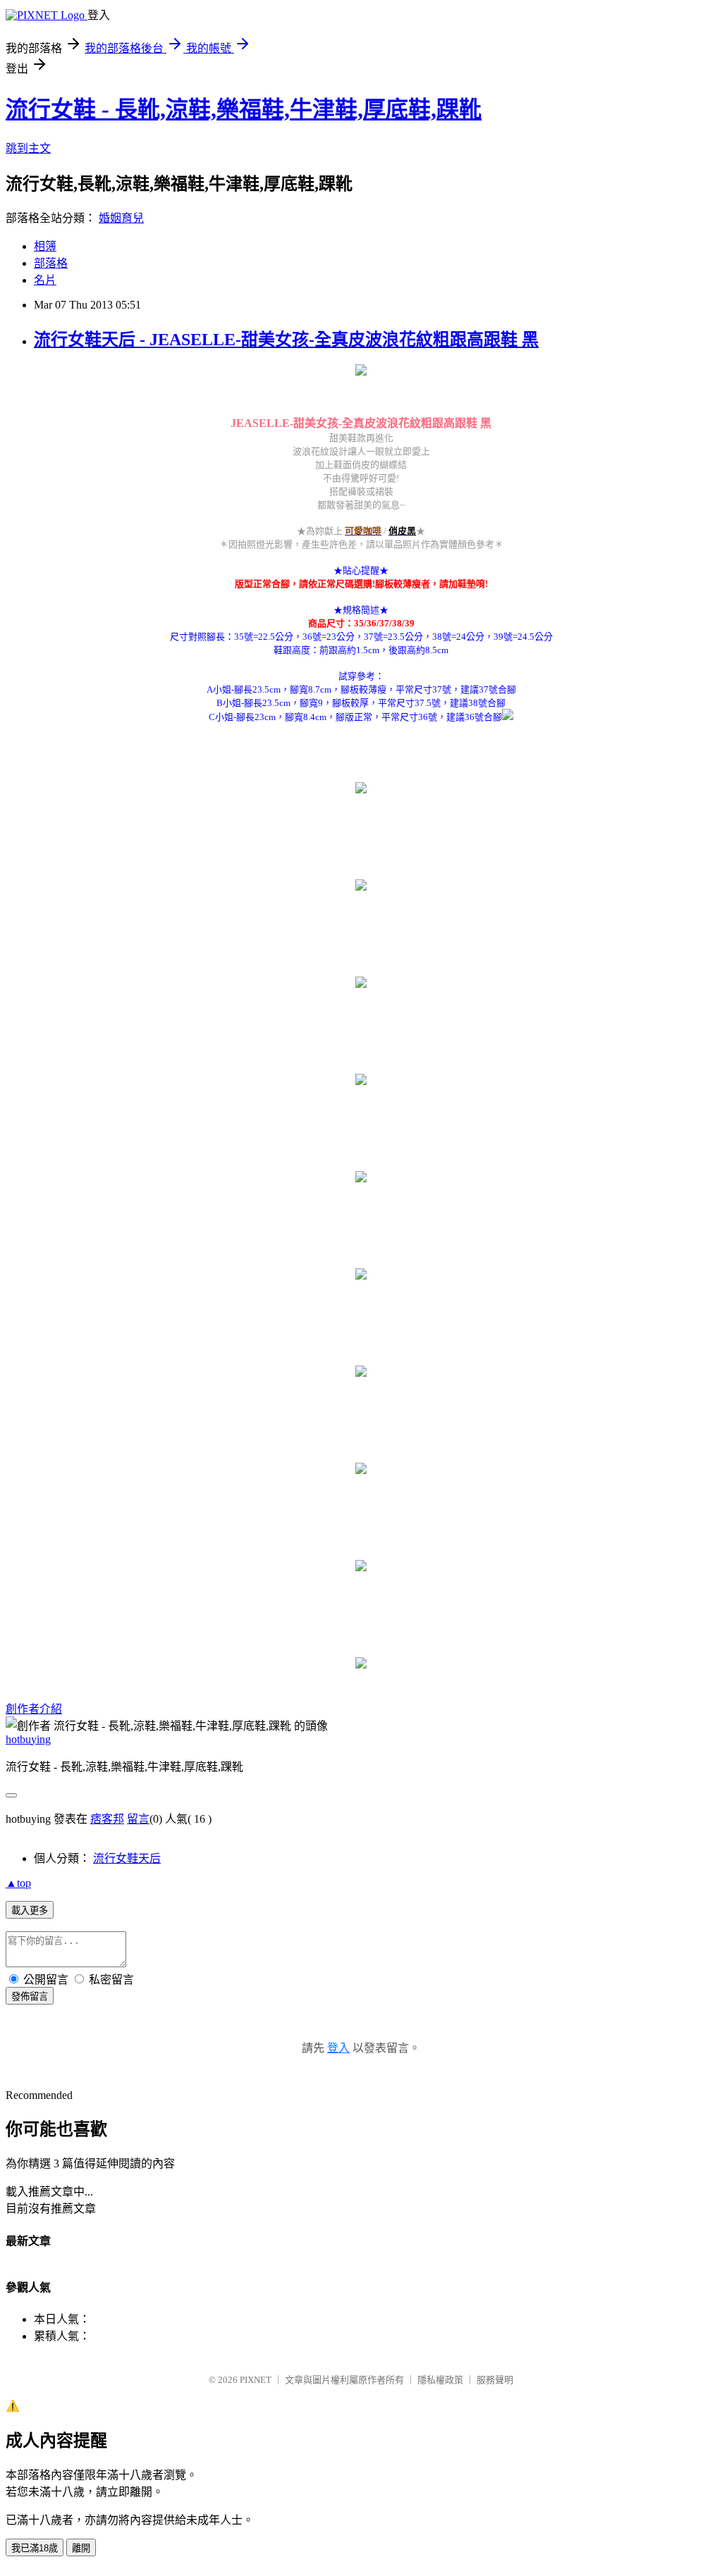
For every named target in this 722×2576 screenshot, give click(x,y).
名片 (45, 280)
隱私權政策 (440, 2380)
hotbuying (28, 1739)
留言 (138, 1819)
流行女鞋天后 (127, 1858)
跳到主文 (28, 148)
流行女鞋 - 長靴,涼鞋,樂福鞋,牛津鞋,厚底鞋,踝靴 (244, 109)
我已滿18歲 (35, 2548)
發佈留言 (30, 1996)
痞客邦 (107, 1819)
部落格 (51, 263)
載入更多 (30, 1911)
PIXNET (256, 2380)
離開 (81, 2548)
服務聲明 (495, 2380)
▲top (18, 1883)
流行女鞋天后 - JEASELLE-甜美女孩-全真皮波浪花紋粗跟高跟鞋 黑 (286, 340)
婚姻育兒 (121, 218)
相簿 (45, 246)
